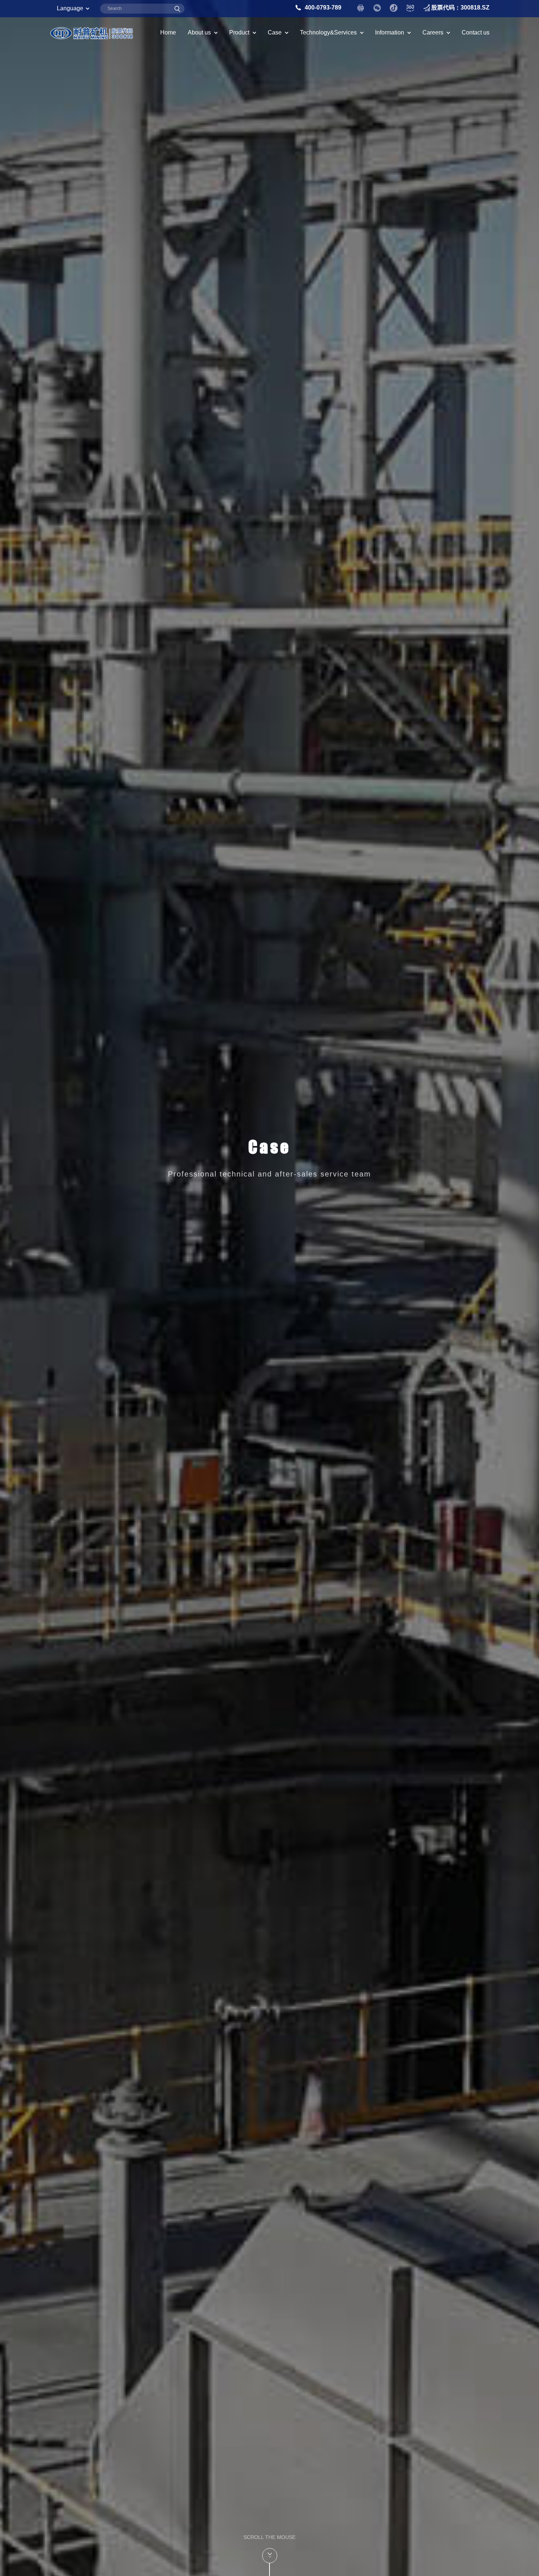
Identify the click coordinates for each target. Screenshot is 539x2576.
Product (239, 32)
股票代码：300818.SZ (460, 8)
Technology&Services (328, 32)
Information (390, 32)
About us (199, 32)
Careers (433, 32)
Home (168, 32)
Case (275, 32)
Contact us (476, 32)
